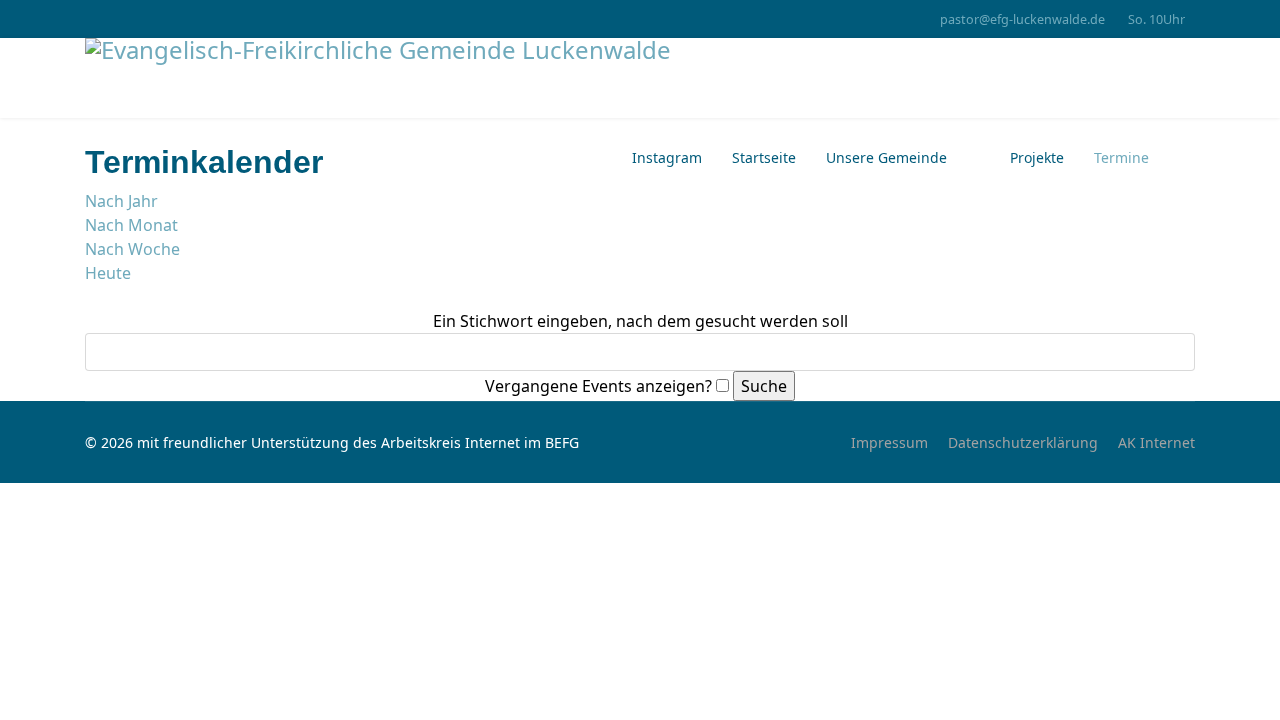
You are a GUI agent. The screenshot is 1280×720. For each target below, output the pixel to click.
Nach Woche (132, 249)
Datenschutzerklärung (1023, 442)
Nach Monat (131, 225)
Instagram (667, 157)
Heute (108, 273)
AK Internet (1156, 442)
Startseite (764, 157)
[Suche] (91, 297)
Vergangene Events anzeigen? (598, 386)
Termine (1121, 157)
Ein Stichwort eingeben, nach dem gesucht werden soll (640, 321)
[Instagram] (90, 18)
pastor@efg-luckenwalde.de (1022, 19)
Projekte (1035, 157)
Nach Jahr (121, 201)
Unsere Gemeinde (886, 157)
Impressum (889, 442)
